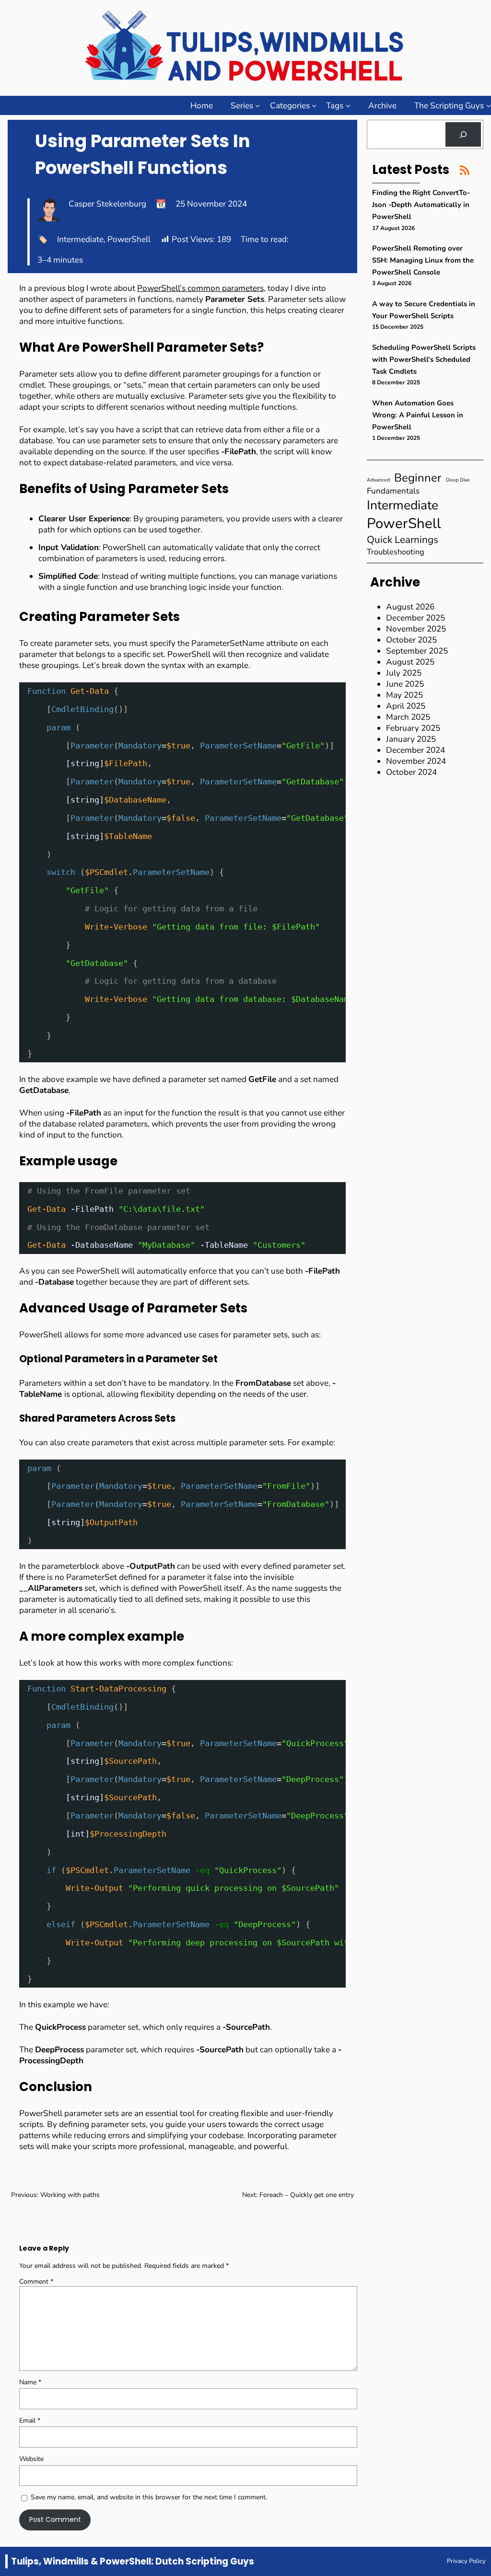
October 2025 (411, 640)
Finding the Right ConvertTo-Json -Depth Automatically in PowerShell (421, 205)
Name (30, 2382)
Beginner (418, 478)
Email (30, 2421)
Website (31, 2459)
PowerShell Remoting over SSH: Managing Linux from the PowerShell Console (423, 260)
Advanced (378, 480)
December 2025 (415, 618)
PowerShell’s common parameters (200, 288)
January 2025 (411, 739)
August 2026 (410, 607)
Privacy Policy (466, 2561)
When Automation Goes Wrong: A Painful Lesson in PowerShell (418, 415)
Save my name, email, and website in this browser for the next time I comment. (149, 2497)
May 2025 (404, 695)
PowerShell (129, 239)
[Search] (463, 134)
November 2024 (416, 761)
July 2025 (404, 673)
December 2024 (415, 750)
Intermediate (80, 239)
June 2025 (405, 684)
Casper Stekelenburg (107, 204)
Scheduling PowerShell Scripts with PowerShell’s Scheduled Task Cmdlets (424, 359)
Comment (36, 2282)
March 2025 (408, 717)
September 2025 (417, 651)
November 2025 (416, 629)
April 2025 (406, 706)
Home (202, 106)
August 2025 (410, 662)
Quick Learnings (403, 540)
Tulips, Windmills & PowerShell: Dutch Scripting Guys (133, 2561)
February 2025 (413, 728)
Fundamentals (393, 491)
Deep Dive (458, 480)
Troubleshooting (396, 552)
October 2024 (411, 772)
